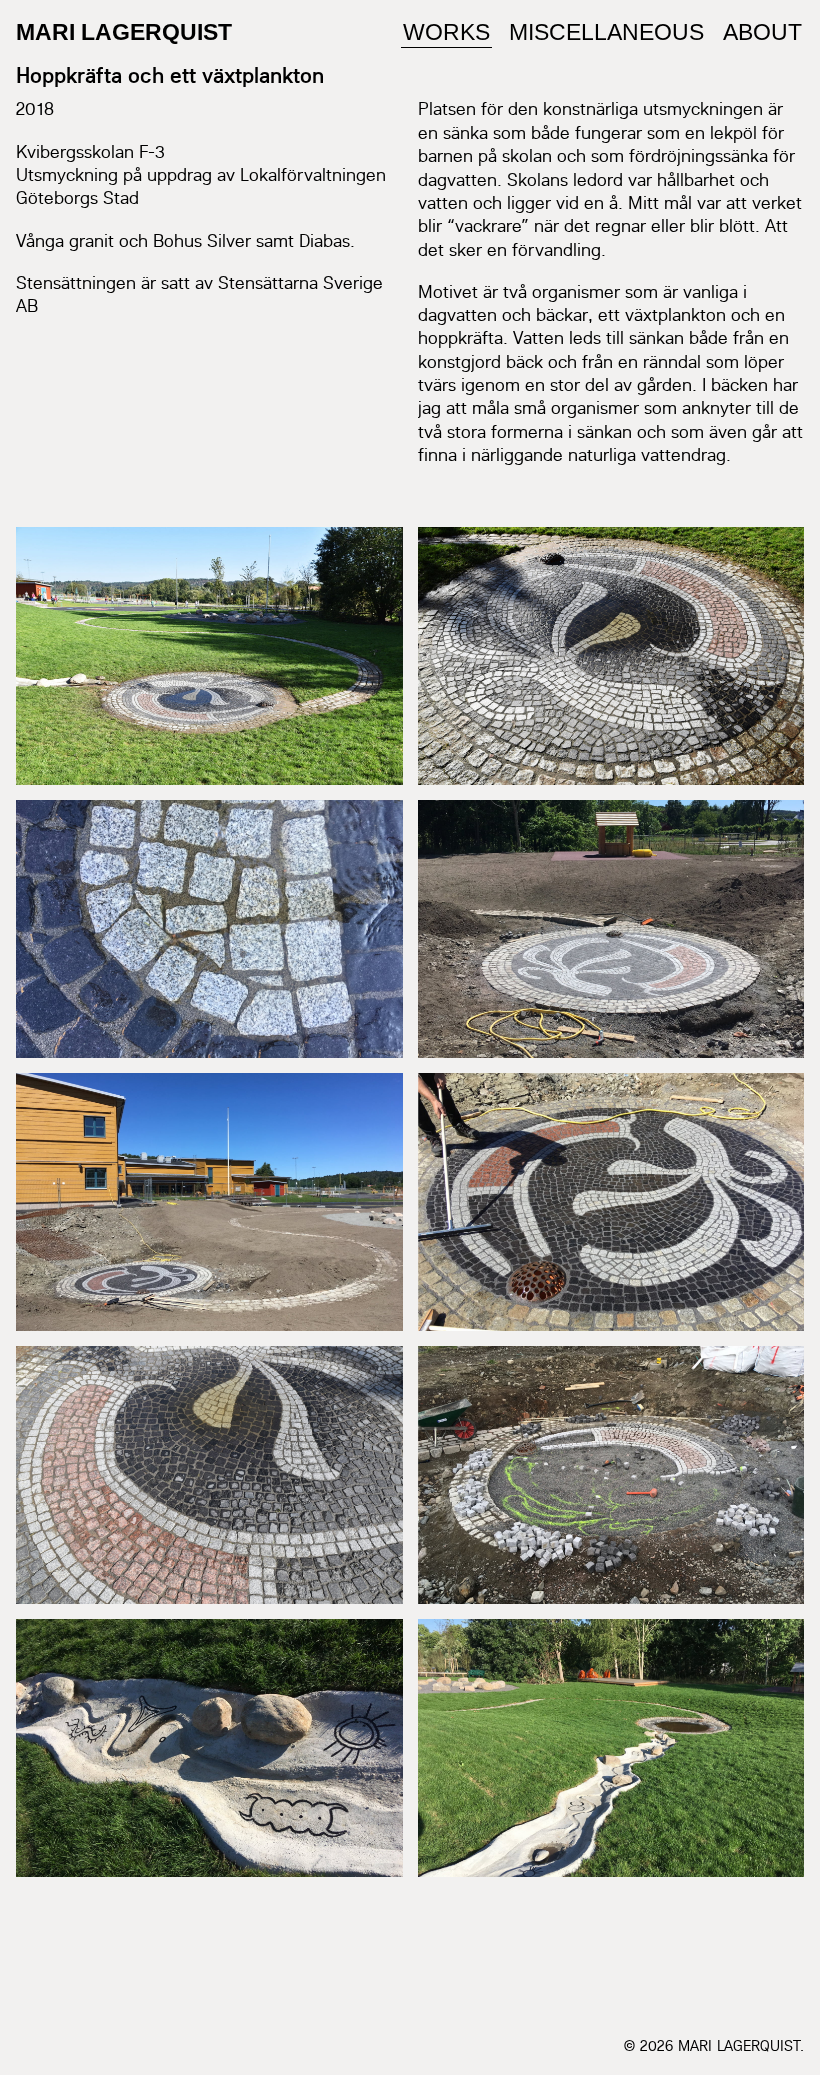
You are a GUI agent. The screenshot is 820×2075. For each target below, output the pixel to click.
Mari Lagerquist (124, 32)
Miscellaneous (606, 32)
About (762, 32)
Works (446, 32)
